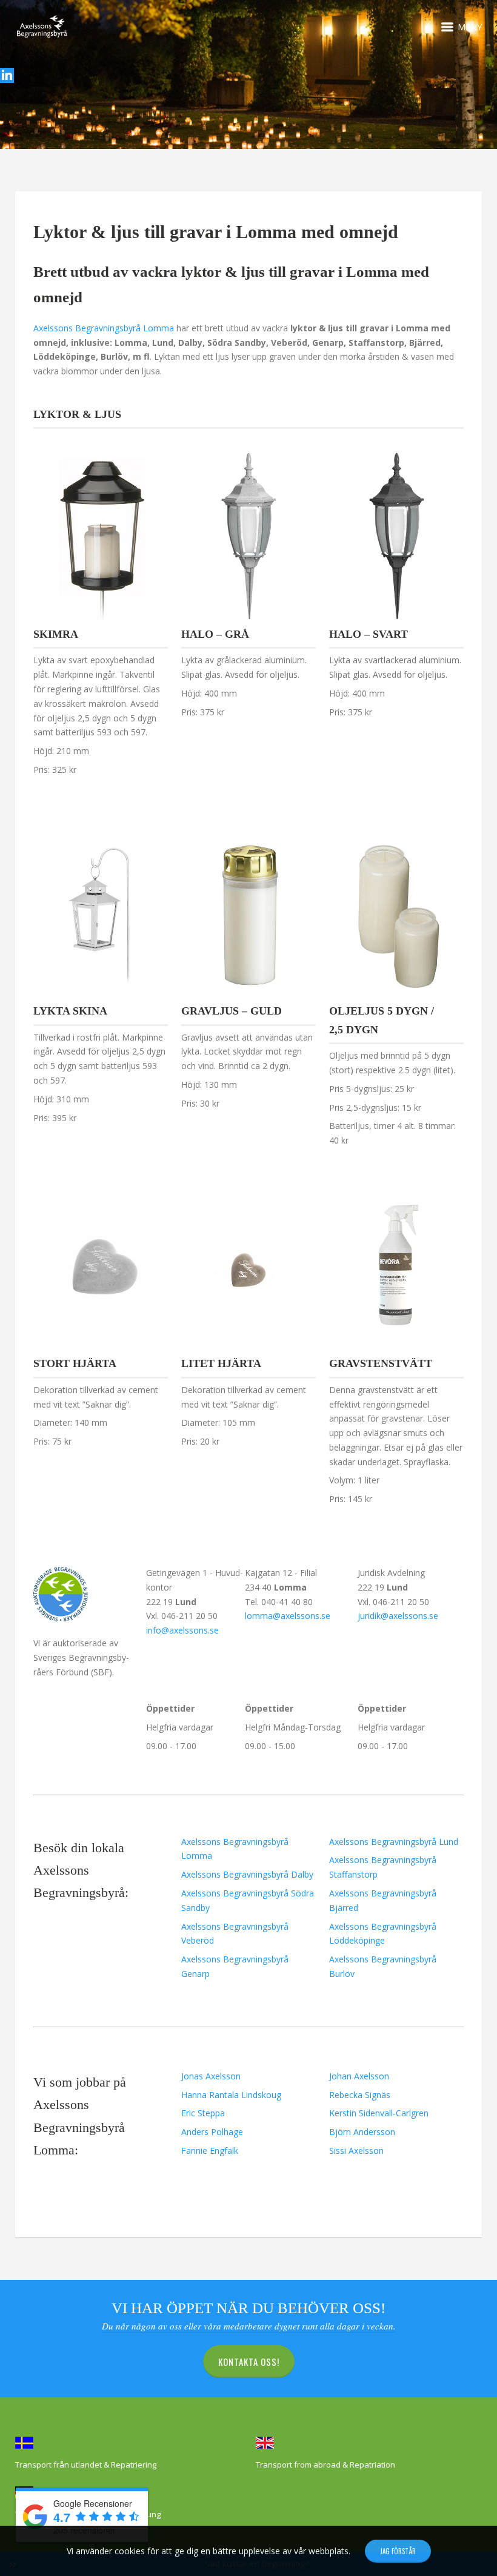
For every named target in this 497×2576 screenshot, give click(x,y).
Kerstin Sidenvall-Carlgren (379, 2113)
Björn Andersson (362, 2132)
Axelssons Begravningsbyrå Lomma (104, 328)
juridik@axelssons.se (398, 1616)
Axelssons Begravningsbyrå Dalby (247, 1874)
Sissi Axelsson (356, 2151)
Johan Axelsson (359, 2076)
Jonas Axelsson (211, 2076)
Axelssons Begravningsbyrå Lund (394, 1842)
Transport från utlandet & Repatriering (86, 2465)
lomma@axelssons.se (288, 1616)
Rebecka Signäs (360, 2095)
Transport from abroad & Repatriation (325, 2465)
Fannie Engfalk (210, 2151)
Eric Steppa (203, 2113)
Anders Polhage (212, 2132)
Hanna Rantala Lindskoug (231, 2095)
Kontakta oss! (249, 2362)
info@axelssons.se (182, 1630)
